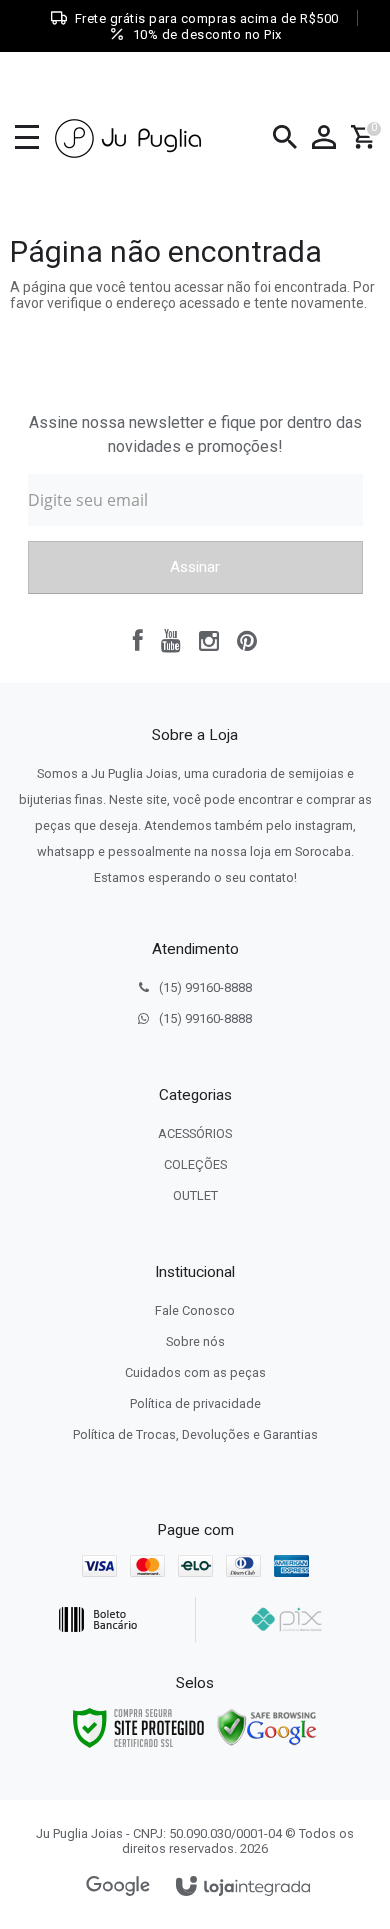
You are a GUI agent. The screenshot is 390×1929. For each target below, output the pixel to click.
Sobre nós (195, 1341)
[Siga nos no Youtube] (171, 641)
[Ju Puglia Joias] (129, 138)
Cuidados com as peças (195, 1372)
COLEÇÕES (195, 1164)
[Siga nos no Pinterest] (247, 641)
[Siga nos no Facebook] (138, 641)
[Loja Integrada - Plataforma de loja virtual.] (243, 1887)
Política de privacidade (195, 1403)
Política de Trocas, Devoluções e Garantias (195, 1434)
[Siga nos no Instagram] (209, 641)
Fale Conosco (195, 1310)
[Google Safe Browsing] (267, 1727)
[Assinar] (195, 567)
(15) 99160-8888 (205, 987)
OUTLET (195, 1195)
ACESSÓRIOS (195, 1133)
